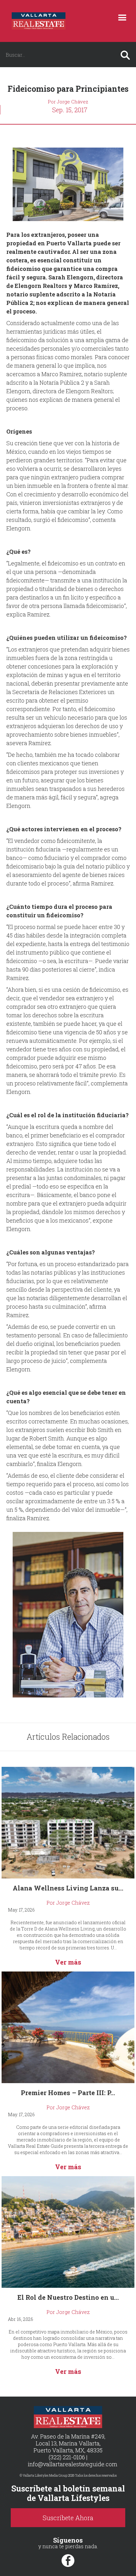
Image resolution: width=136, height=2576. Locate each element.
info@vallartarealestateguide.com (73, 2464)
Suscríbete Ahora (68, 2518)
